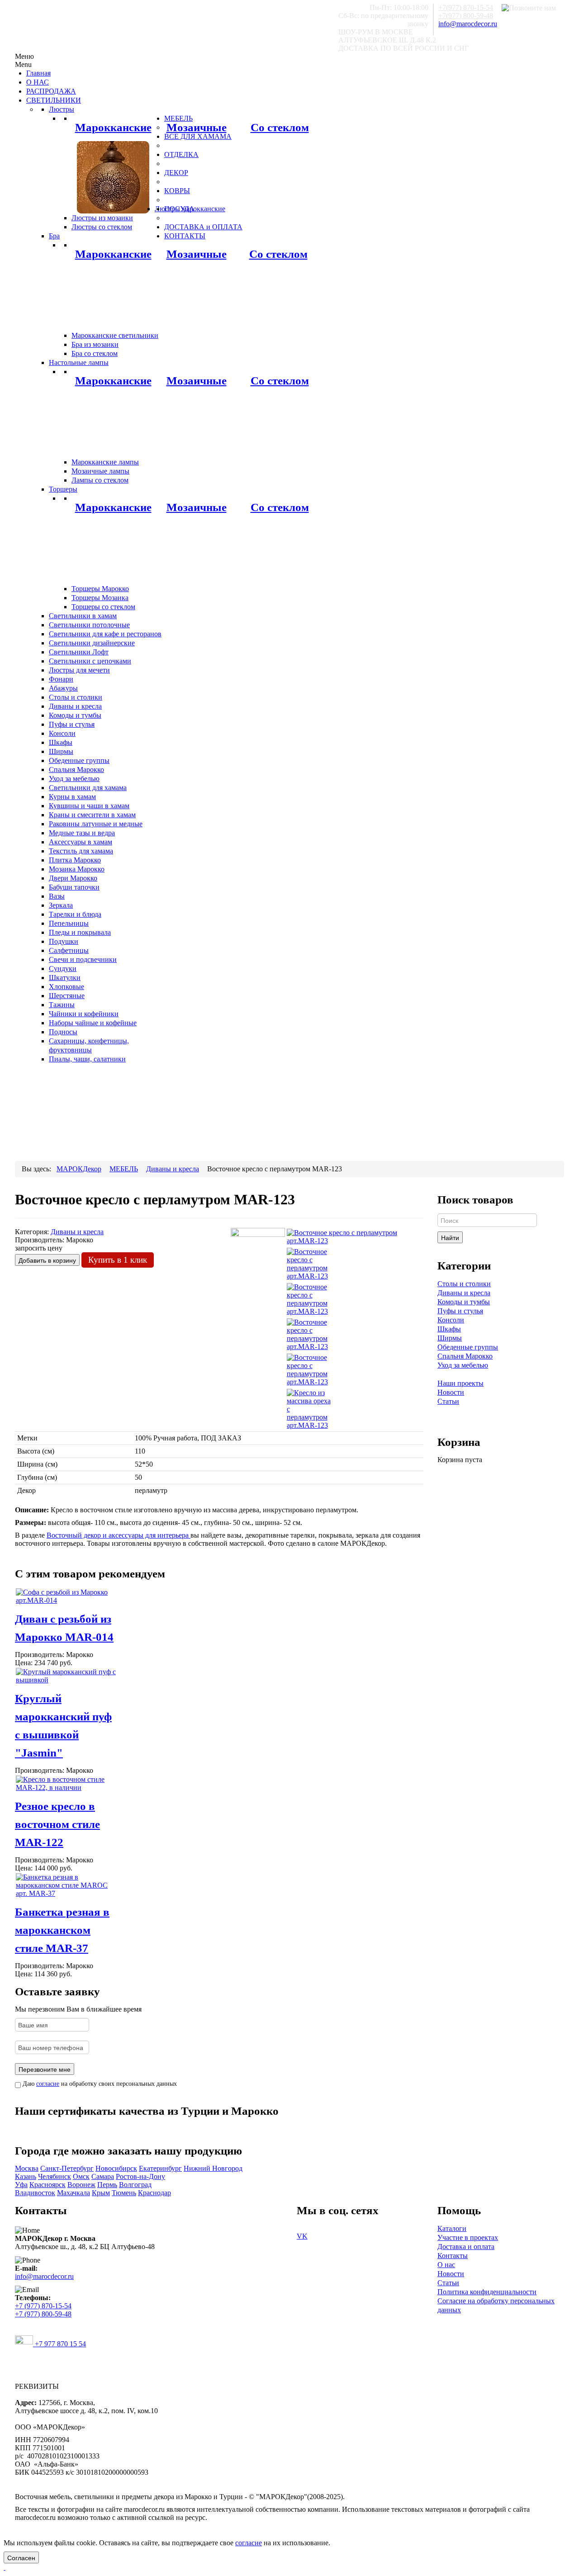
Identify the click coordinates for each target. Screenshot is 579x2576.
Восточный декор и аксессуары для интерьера (119, 1535)
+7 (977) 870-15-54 (43, 2306)
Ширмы (450, 1338)
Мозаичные (197, 127)
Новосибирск (116, 2168)
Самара (103, 2176)
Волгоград (135, 2185)
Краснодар (154, 2193)
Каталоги (452, 2228)
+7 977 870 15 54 (59, 2344)
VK (302, 2236)
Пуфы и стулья (460, 1311)
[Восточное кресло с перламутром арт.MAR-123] (355, 1236)
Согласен (21, 2557)
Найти (450, 1237)
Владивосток (35, 2193)
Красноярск (47, 2185)
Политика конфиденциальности (487, 2292)
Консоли (451, 1320)
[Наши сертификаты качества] (214, 2129)
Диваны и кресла (464, 1293)
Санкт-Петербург (67, 2168)
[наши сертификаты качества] (219, 2129)
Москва (27, 2168)
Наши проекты (460, 1383)
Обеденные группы (468, 1347)
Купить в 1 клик (118, 1260)
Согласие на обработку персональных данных (496, 2305)
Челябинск (55, 2176)
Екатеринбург (160, 2168)
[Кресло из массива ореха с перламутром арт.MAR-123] (309, 1409)
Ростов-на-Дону (140, 2176)
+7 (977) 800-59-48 (43, 2314)
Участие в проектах (468, 2237)
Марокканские (113, 127)
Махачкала (74, 2193)
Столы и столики (464, 1284)
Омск (81, 2176)
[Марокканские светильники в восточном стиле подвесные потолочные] (113, 177)
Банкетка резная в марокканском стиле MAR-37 (62, 1930)
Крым (101, 2193)
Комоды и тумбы (464, 1302)
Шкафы (449, 1329)
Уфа (21, 2185)
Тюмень (124, 2193)
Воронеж (81, 2185)
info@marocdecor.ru (468, 24)
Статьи (448, 1401)
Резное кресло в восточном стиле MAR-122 (57, 1824)
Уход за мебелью (463, 1365)
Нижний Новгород (213, 2168)
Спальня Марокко (465, 1356)
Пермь (107, 2185)
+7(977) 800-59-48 (466, 16)
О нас (446, 2265)
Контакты (453, 2256)
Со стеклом (280, 127)
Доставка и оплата (466, 2247)
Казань (26, 2176)
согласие (48, 2084)
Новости (451, 1392)
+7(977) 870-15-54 (466, 7)
